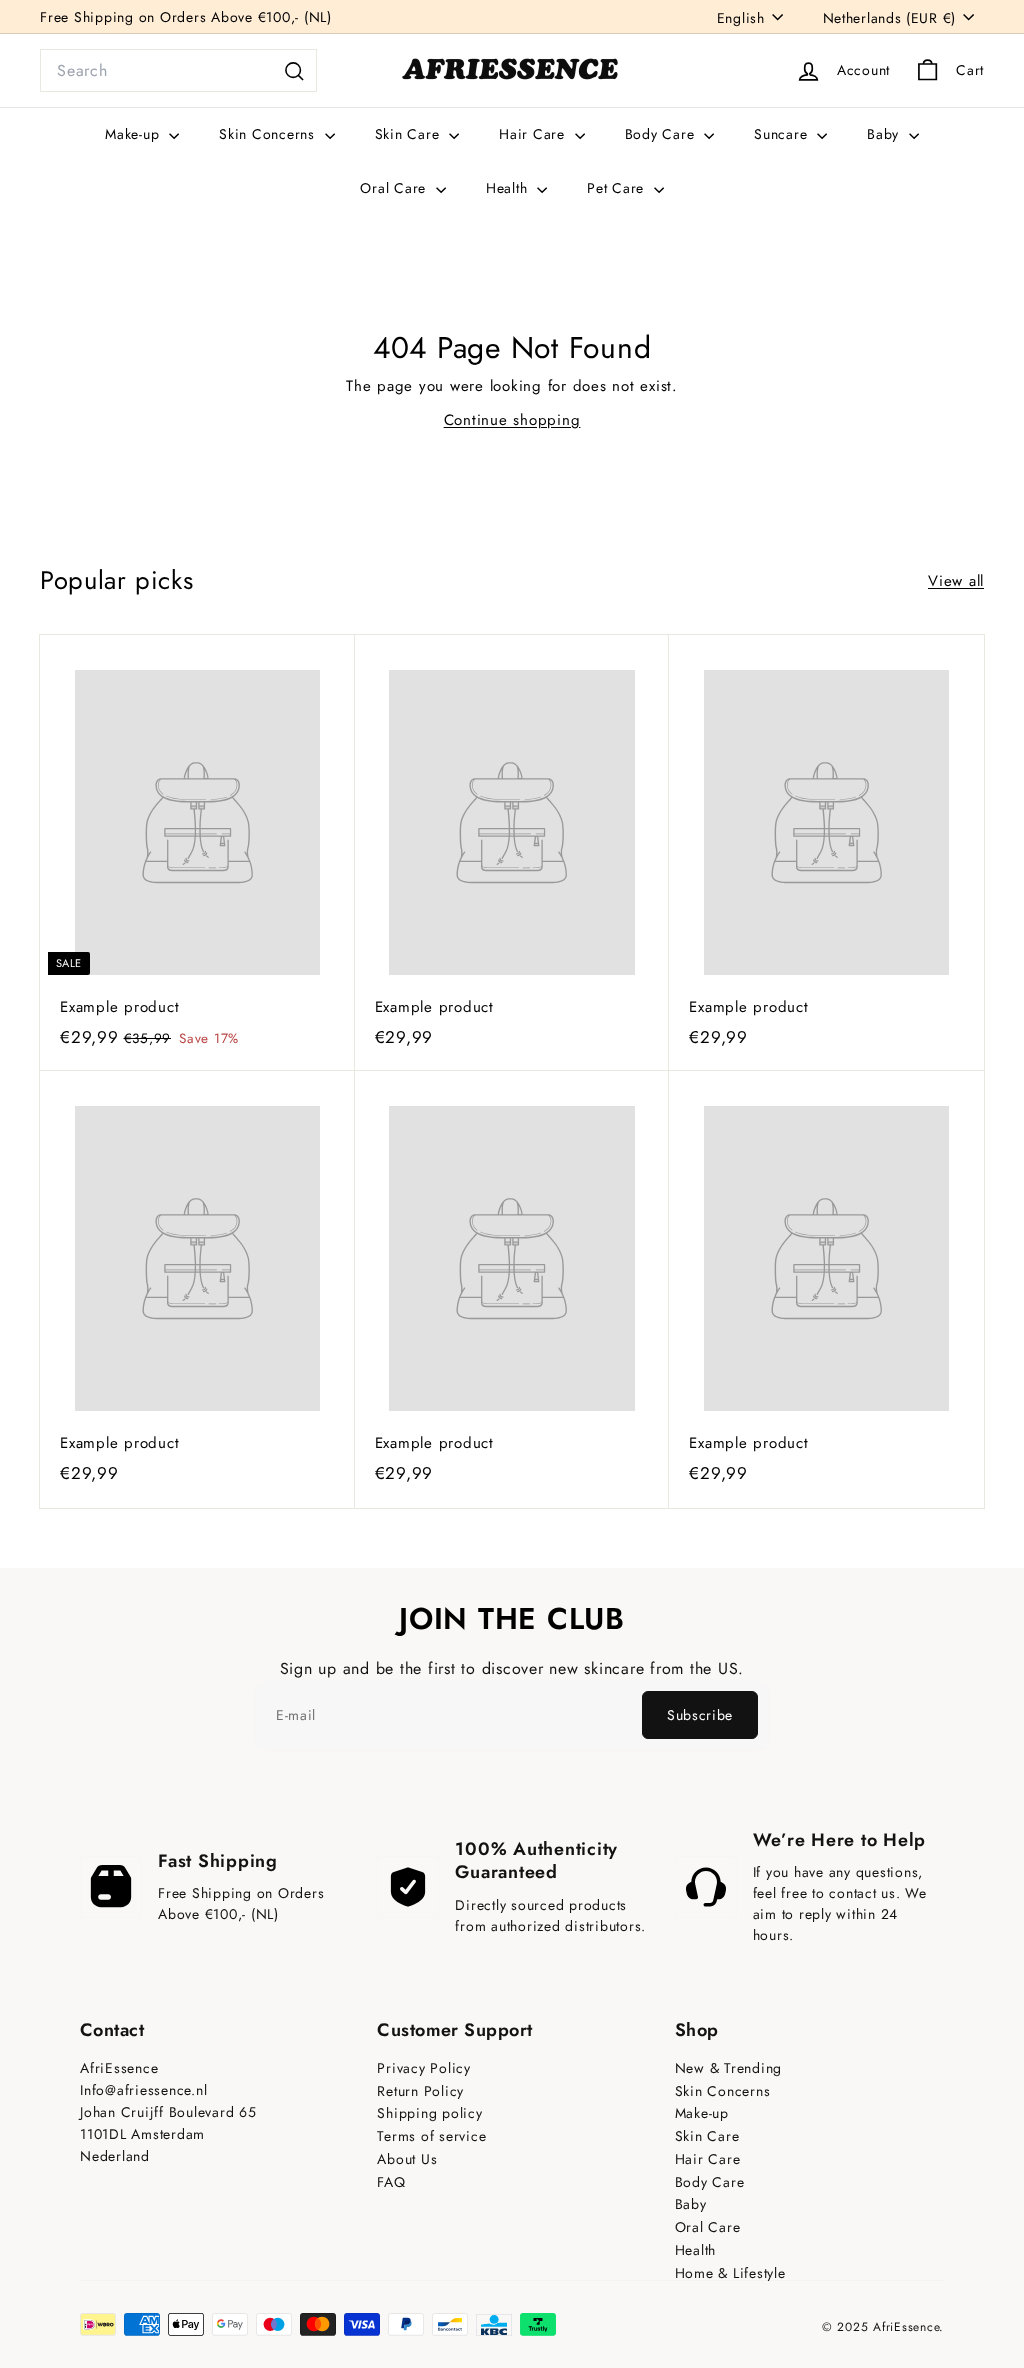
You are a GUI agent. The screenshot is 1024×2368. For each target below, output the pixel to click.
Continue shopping (512, 420)
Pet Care (618, 188)
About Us (407, 2159)
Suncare (783, 134)
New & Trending (729, 2068)
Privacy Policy (424, 2068)
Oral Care (395, 188)
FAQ (391, 2182)
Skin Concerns (269, 134)
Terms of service (431, 2136)
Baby (885, 134)
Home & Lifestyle (730, 2273)
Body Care (662, 134)
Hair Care (534, 134)
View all (956, 581)
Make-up (134, 134)
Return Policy (420, 2091)
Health (509, 188)
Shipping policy (429, 2113)
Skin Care (410, 134)
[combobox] (178, 71)
